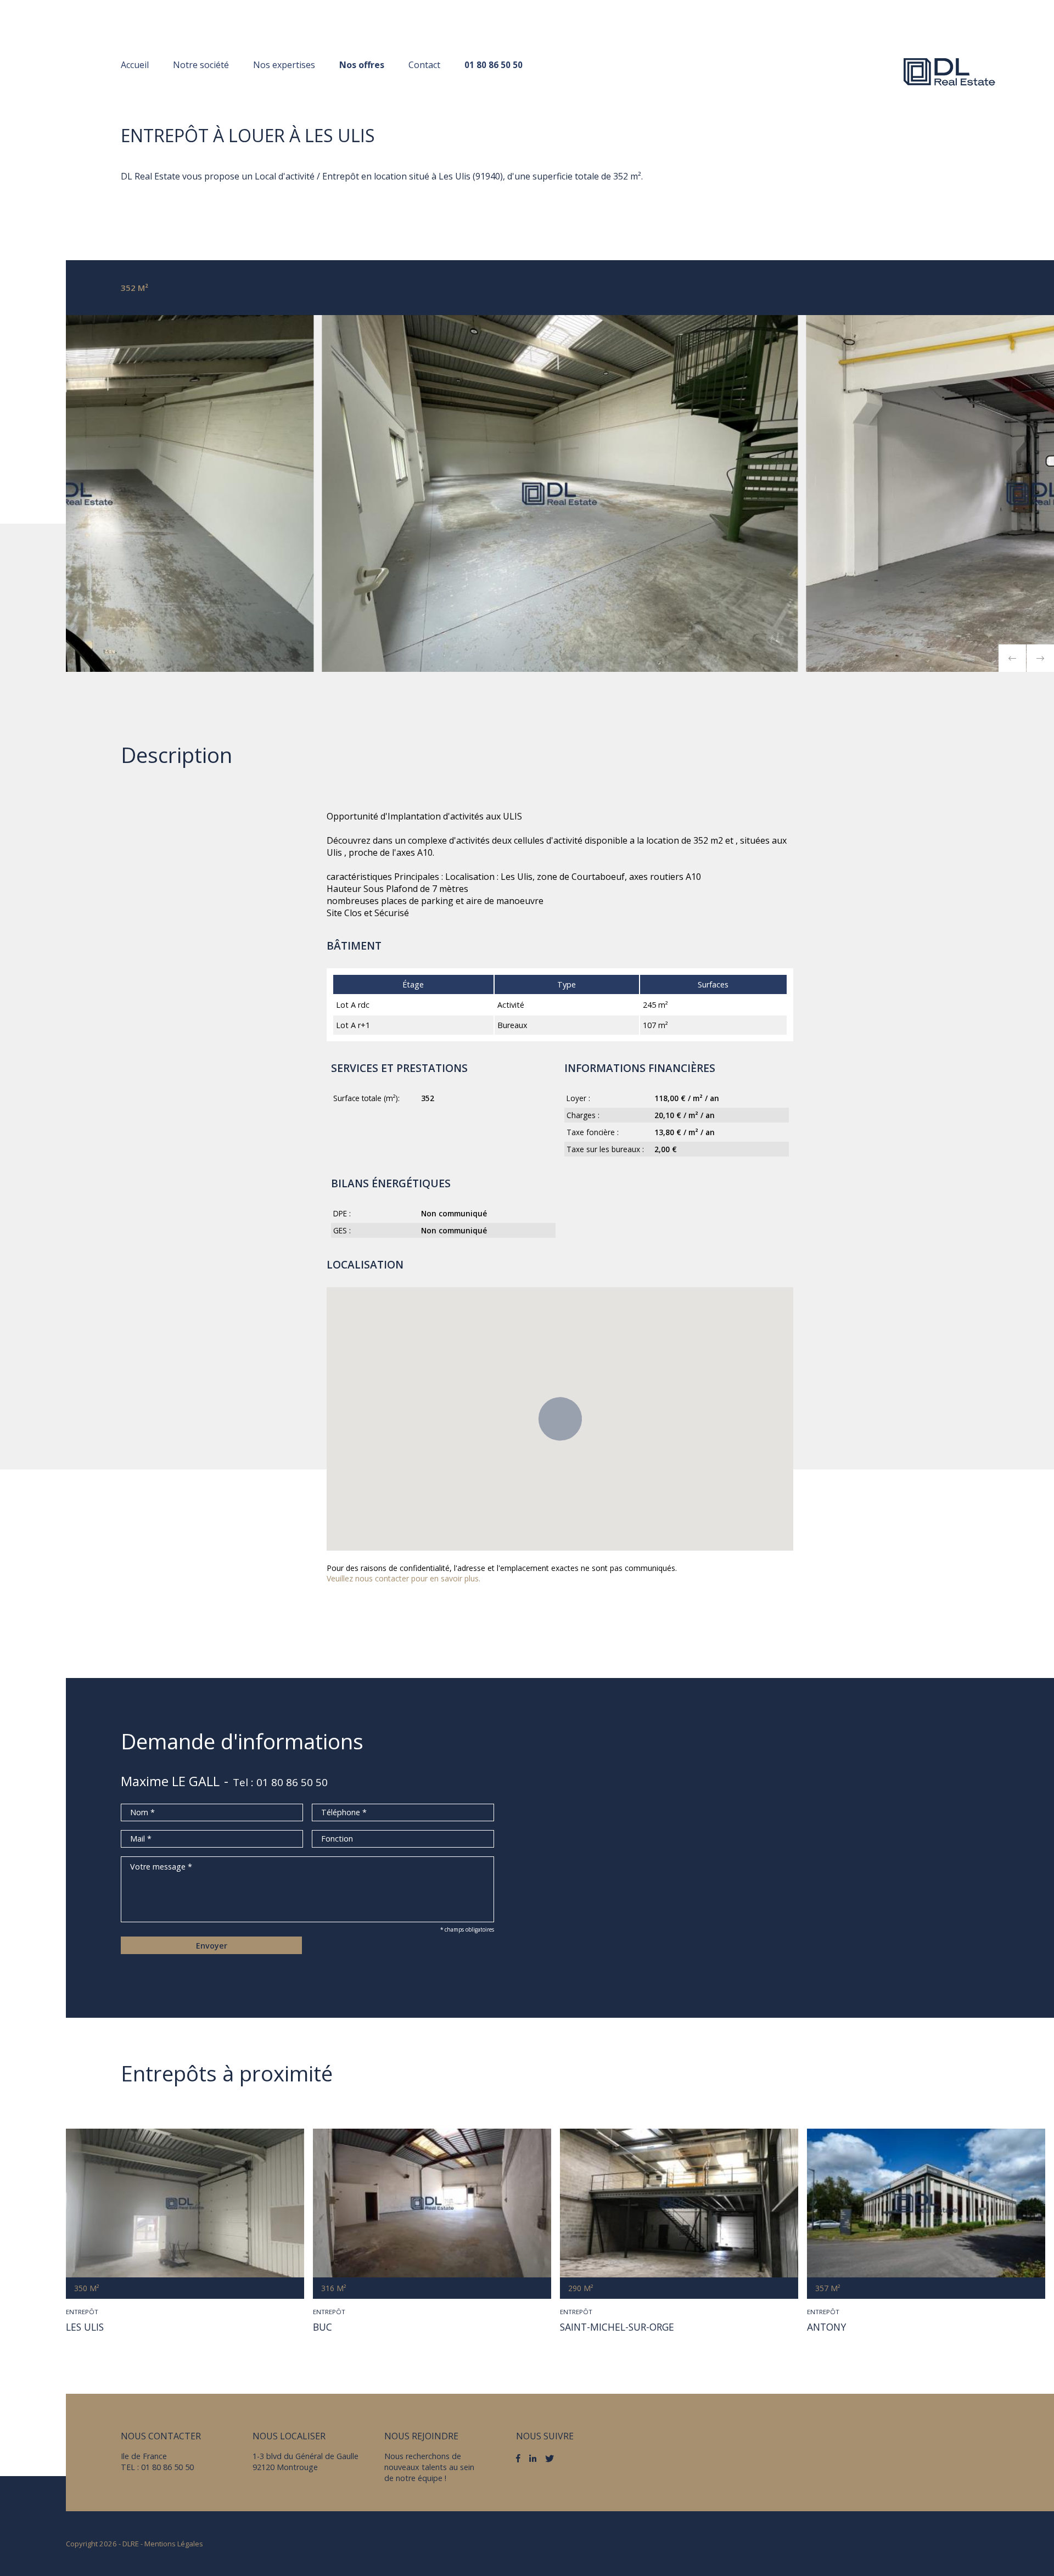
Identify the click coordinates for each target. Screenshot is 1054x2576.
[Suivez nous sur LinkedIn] (533, 2458)
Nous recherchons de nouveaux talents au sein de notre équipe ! (429, 2467)
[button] (1012, 658)
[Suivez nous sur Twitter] (550, 2459)
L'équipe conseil (208, 86)
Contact (424, 65)
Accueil (135, 65)
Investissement (288, 86)
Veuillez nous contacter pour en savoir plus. (403, 1578)
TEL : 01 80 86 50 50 (157, 2467)
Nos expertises (284, 65)
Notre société (201, 65)
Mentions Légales (174, 2544)
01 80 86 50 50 (494, 65)
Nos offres (362, 65)
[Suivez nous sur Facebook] (518, 2459)
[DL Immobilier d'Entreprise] (950, 71)
